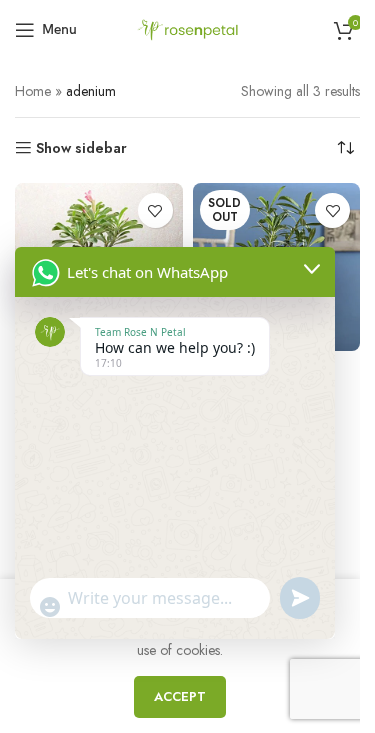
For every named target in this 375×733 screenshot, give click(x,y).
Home (33, 91)
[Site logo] (187, 28)
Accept (180, 696)
